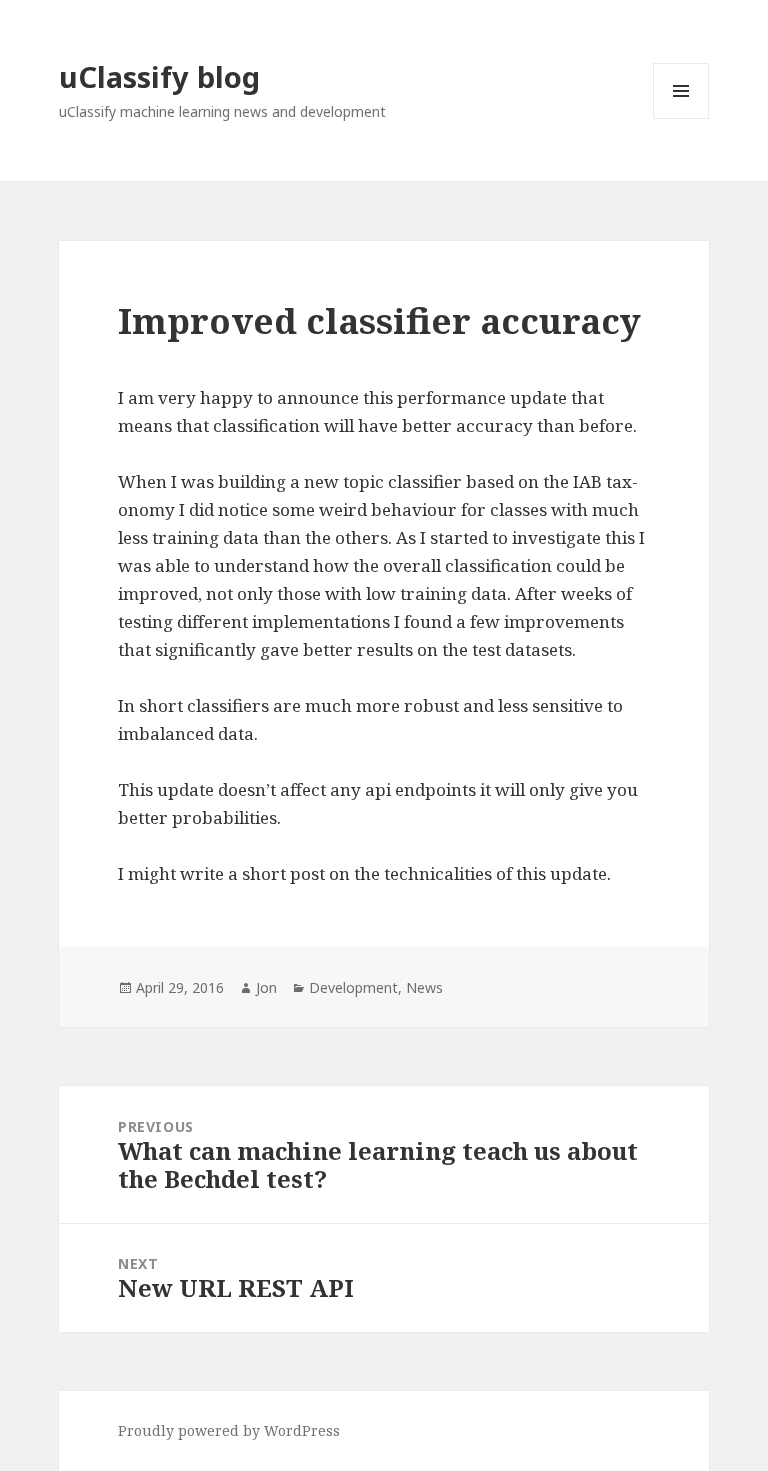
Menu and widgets (681, 118)
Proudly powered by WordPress (229, 1430)
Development (353, 987)
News (424, 987)
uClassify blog (159, 76)
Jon (266, 987)
